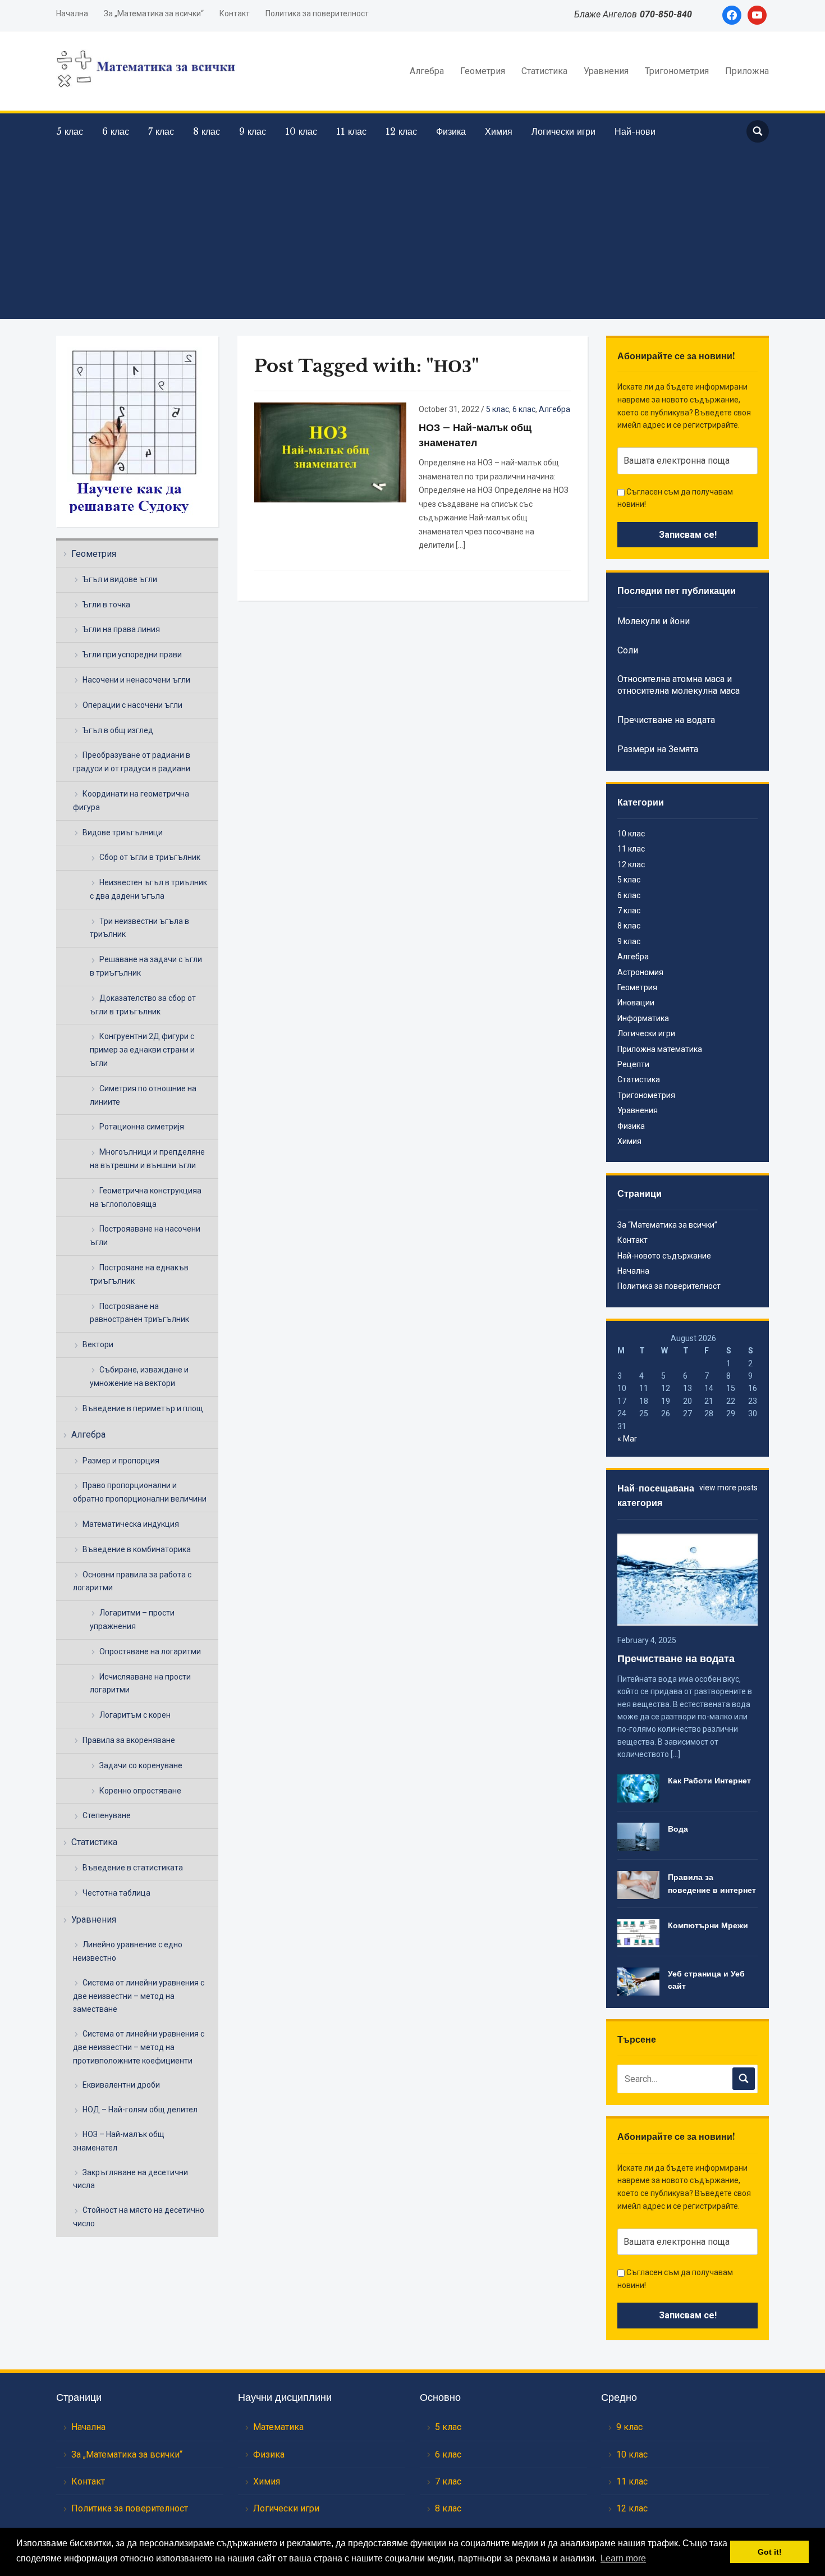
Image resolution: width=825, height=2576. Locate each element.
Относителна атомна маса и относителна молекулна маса (679, 685)
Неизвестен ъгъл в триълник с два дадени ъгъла (148, 889)
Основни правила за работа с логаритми (132, 1581)
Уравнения (606, 71)
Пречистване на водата (666, 720)
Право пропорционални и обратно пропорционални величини (140, 1492)
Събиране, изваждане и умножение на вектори (139, 1376)
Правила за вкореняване (129, 1740)
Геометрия (483, 71)
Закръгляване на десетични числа (130, 2179)
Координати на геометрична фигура (131, 800)
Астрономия (640, 972)
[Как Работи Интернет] (638, 1788)
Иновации (636, 1003)
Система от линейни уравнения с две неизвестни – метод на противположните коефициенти (139, 2047)
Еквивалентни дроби (121, 2085)
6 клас (116, 131)
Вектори (98, 1344)
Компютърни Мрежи (708, 1925)
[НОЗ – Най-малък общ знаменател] (330, 451)
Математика (278, 2427)
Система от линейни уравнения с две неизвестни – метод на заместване (139, 1996)
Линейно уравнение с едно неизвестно (128, 1951)
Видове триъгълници (123, 832)
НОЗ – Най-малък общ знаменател (119, 2141)
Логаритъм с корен (135, 1715)
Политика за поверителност (317, 13)
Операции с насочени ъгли (132, 705)
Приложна (747, 71)
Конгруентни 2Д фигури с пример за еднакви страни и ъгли (142, 1050)
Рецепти (633, 1064)
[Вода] (638, 1836)
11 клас (351, 131)
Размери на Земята (658, 749)
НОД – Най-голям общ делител (140, 2110)
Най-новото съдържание (664, 1256)
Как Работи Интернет (709, 1781)
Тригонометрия (677, 71)
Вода (678, 1829)
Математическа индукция (131, 1524)
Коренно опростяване (140, 1791)
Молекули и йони (654, 621)
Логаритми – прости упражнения (132, 1619)
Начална (72, 13)
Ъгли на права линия (121, 629)
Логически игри (563, 131)
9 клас (253, 131)
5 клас (70, 131)
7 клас (161, 131)
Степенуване (107, 1815)
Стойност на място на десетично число (139, 2217)
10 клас (301, 131)
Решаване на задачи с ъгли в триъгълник (146, 966)
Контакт (235, 13)
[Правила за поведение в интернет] (638, 1884)
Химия (499, 131)
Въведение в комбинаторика (137, 1549)
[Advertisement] (412, 229)
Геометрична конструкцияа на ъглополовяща (146, 1197)
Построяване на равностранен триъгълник (139, 1313)
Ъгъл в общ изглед (118, 730)
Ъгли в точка (106, 605)
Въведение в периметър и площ (143, 1408)
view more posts (728, 1488)
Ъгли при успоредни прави (132, 655)
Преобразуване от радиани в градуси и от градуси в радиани (132, 762)
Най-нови (635, 131)
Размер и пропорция (121, 1461)
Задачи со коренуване (141, 1765)
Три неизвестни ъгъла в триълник (139, 928)
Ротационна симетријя (142, 1127)
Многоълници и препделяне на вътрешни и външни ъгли (147, 1159)
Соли (628, 650)
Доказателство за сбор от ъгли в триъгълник (143, 1005)
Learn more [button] (623, 2558)
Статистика (544, 71)
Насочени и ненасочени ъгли (136, 680)
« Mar (627, 1439)
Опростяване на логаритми (150, 1651)
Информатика (643, 1018)
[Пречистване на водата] (687, 1578)
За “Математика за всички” (667, 1225)
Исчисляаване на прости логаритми (140, 1683)
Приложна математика (660, 1049)
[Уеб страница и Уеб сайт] (638, 1981)
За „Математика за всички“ (154, 13)
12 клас (401, 131)
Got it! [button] (770, 2552)
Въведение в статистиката (133, 1868)
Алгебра (427, 71)
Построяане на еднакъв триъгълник (139, 1274)
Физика (451, 131)
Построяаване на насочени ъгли (145, 1236)
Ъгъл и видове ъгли (120, 579)
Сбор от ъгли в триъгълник (150, 857)
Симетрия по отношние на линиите (143, 1095)
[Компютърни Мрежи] (638, 1933)
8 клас (207, 131)
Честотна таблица (116, 1893)
